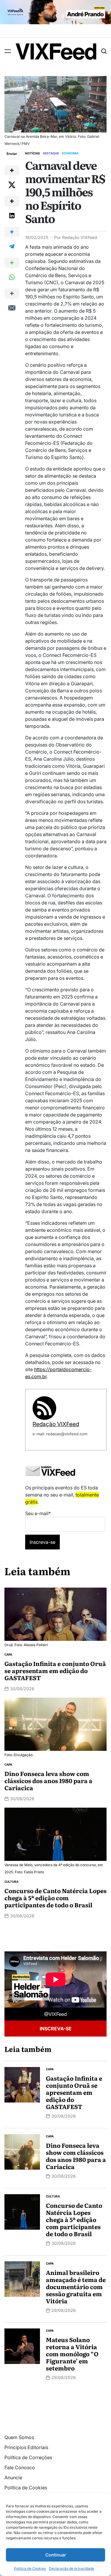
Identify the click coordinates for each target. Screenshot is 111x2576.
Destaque (51, 153)
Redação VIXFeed (80, 237)
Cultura (11, 1882)
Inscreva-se (56, 2029)
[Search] (104, 51)
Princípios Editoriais (26, 2447)
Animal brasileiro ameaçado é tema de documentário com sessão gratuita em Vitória (76, 2286)
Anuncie (13, 2478)
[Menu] (8, 51)
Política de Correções (28, 2457)
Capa (8, 1654)
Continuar (56, 2555)
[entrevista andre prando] (55, 4)
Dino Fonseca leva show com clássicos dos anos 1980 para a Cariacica (48, 1780)
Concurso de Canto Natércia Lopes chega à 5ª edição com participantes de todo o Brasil (55, 1898)
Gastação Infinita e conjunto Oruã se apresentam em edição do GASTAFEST (55, 1670)
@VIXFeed (55, 2014)
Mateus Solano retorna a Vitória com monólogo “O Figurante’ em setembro (72, 2354)
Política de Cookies (30, 2568)
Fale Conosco (20, 2467)
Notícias (33, 153)
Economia (70, 153)
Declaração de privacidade (71, 2568)
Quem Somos (19, 2437)
